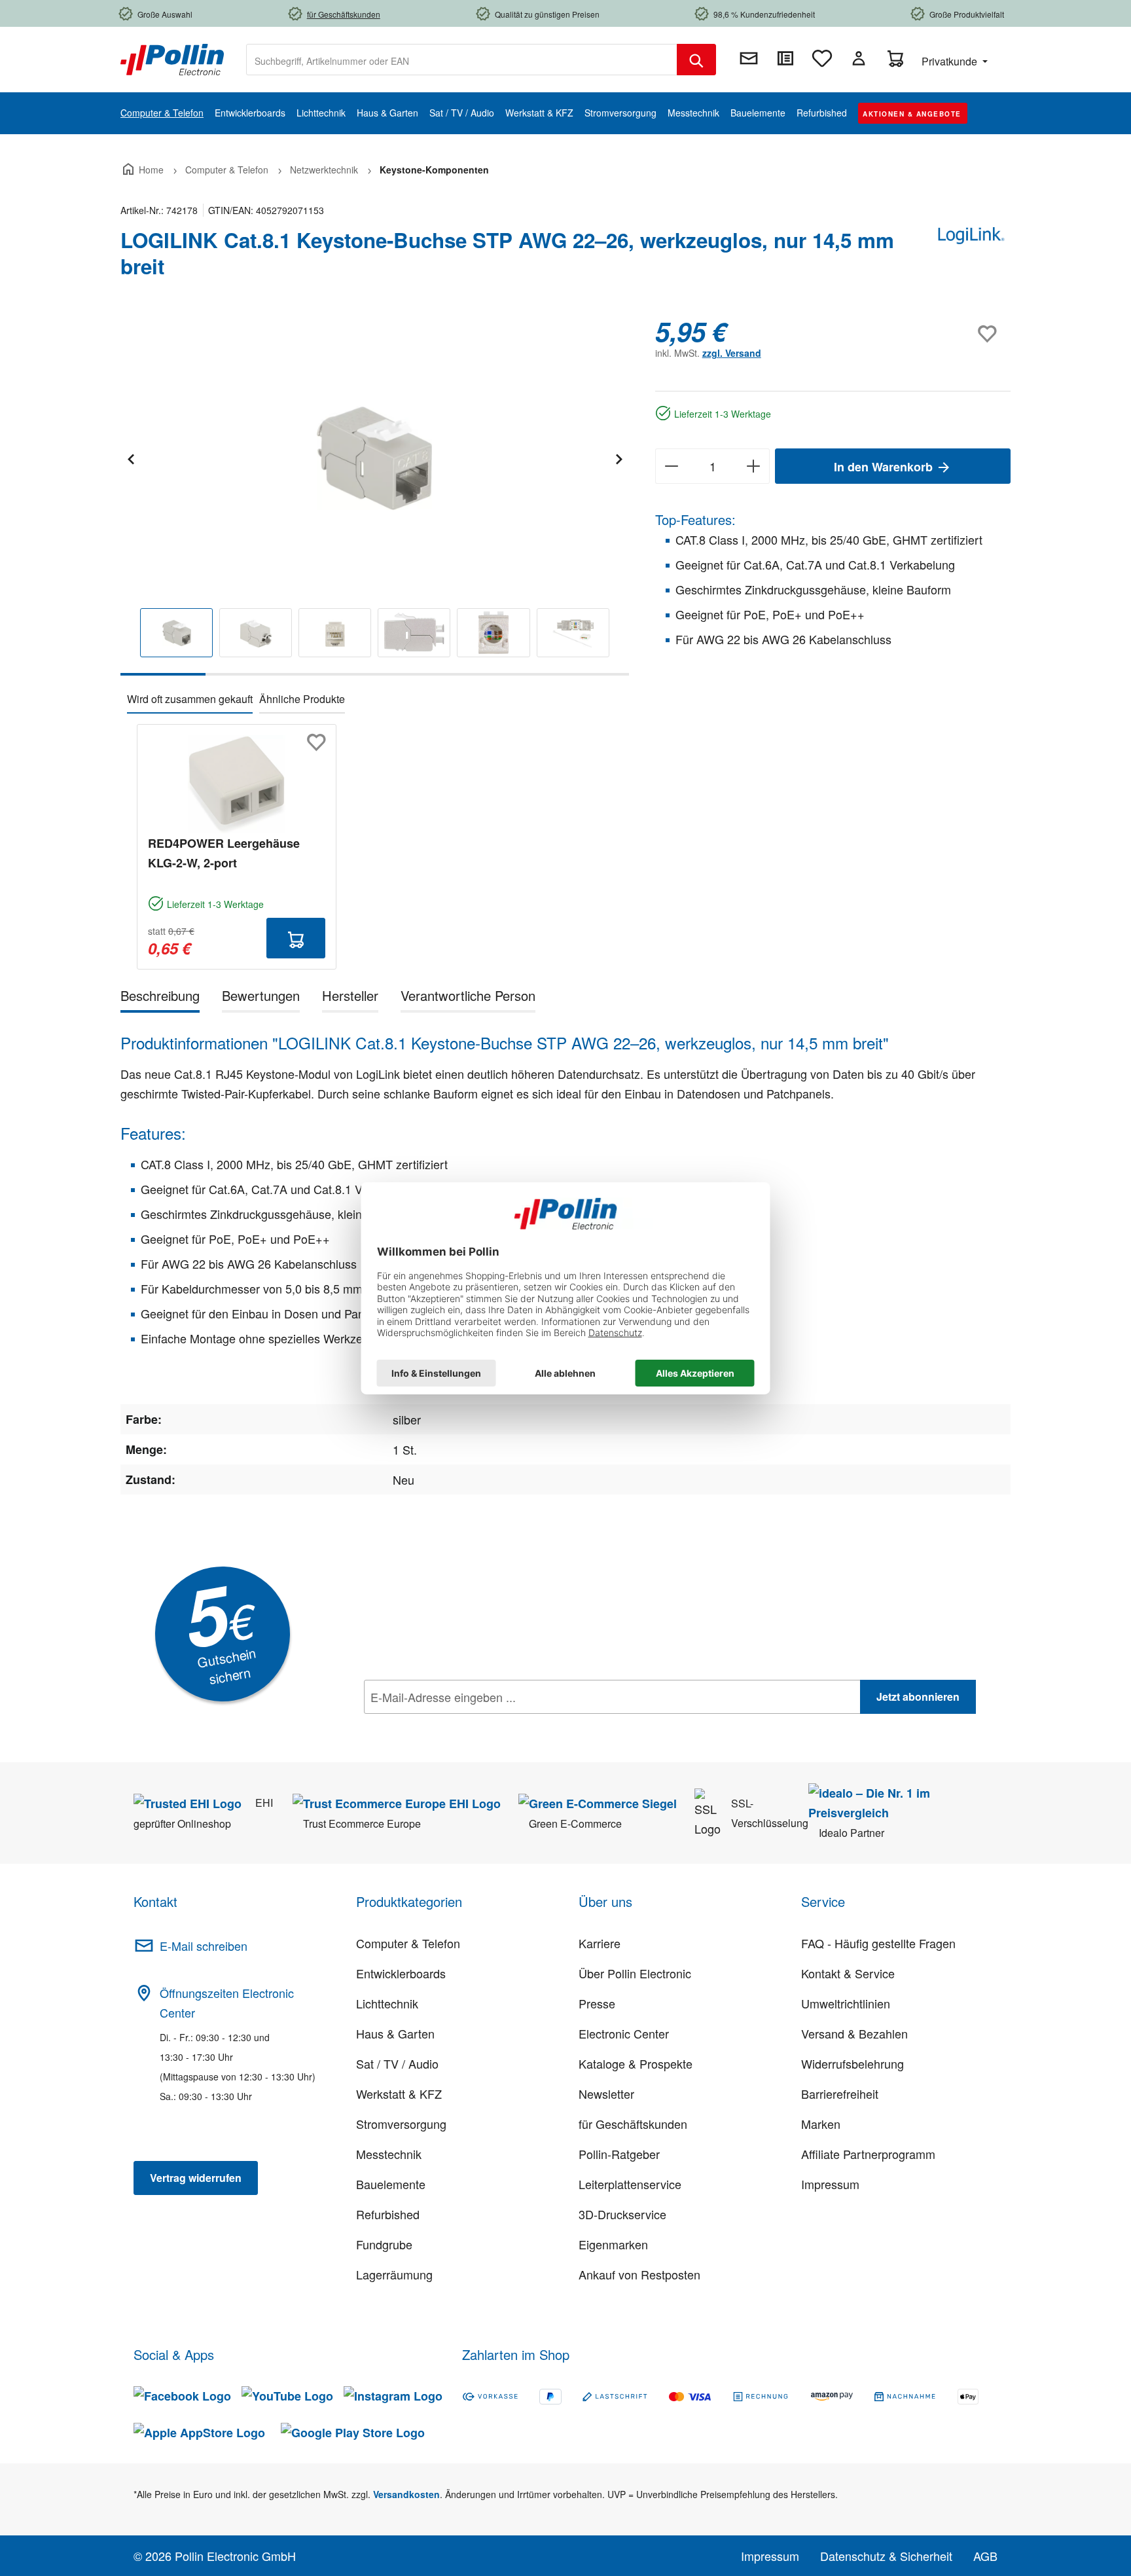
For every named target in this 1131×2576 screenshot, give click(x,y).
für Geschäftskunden (633, 2124)
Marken (821, 2124)
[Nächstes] (619, 457)
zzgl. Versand (732, 353)
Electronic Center (624, 2033)
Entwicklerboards (401, 1973)
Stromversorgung (401, 2124)
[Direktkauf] (785, 58)
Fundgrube (384, 2244)
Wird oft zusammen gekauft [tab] (190, 699)
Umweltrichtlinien (846, 2003)
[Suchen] (696, 60)
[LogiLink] (971, 259)
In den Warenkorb (885, 467)
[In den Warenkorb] (296, 938)
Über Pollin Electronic (635, 1973)
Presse (597, 2003)
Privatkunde (951, 61)
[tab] (160, 998)
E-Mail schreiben (204, 1946)
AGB (985, 2556)
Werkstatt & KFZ (399, 2094)
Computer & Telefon (408, 1943)
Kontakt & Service (848, 1973)
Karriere (600, 1943)
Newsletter (606, 2094)
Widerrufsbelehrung (853, 2063)
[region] (375, 496)
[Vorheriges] (130, 457)
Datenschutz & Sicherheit (886, 2556)
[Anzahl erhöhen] (754, 466)
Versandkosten (406, 2494)
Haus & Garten (395, 2033)
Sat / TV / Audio (397, 2063)
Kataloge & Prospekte (636, 2063)
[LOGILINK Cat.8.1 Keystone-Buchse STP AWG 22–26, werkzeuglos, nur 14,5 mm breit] (374, 457)
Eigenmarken (613, 2244)
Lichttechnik (387, 2003)
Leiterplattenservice (630, 2184)
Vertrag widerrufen (196, 2178)
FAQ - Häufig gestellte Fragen (878, 1943)
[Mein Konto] (859, 58)
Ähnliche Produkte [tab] (302, 699)
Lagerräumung (394, 2274)
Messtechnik (389, 2154)
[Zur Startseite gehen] (172, 58)
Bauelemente (391, 2184)
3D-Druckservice (622, 2214)
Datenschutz (448, 1726)
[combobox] (462, 60)
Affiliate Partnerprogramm (868, 2154)
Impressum (830, 2184)
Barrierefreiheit (840, 2094)
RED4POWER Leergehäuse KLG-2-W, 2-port (224, 853)
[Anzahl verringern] (671, 466)
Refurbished (388, 2214)
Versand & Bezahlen (854, 2033)
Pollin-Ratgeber (619, 2154)
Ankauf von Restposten (639, 2274)
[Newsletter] (749, 58)
